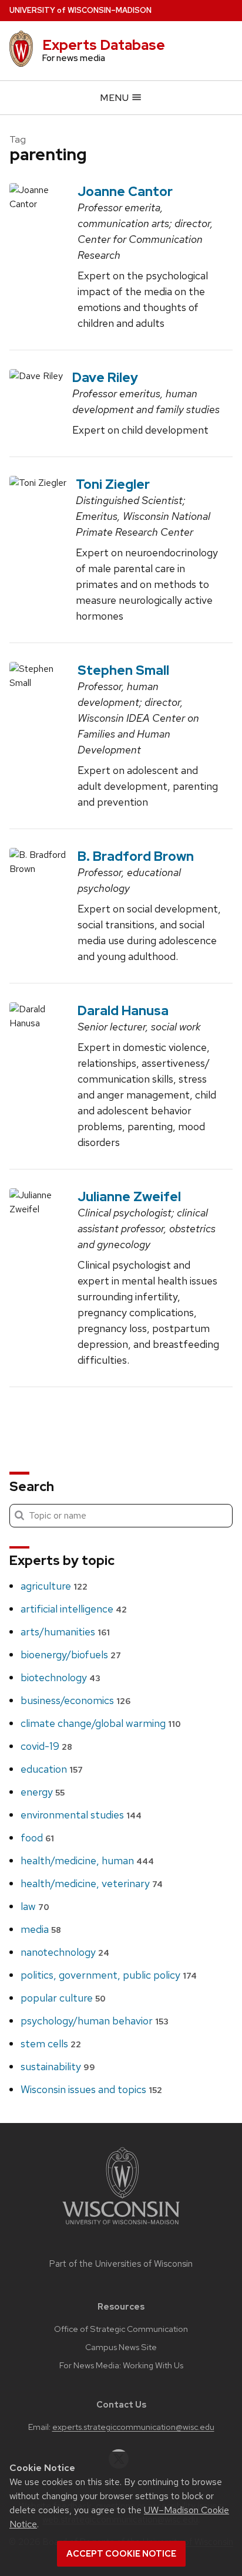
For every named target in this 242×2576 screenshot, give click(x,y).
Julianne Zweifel (129, 1196)
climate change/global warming (101, 1723)
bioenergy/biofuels (71, 1654)
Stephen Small (123, 670)
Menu (115, 98)
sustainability (58, 2066)
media (41, 1929)
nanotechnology (65, 1952)
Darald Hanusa (123, 1010)
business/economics (75, 1700)
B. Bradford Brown (136, 856)
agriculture (54, 1586)
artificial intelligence (74, 1609)
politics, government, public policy (109, 1975)
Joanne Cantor (125, 191)
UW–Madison (80, 10)
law (35, 1906)
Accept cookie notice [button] (121, 2554)
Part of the (121, 2264)
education (52, 1769)
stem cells (51, 2043)
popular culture (63, 1998)
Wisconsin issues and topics (91, 2089)
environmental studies (81, 1815)
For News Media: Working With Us (121, 2365)
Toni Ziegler (113, 484)
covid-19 (46, 1746)
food (37, 1838)
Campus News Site (121, 2347)
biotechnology (60, 1677)
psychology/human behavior (95, 2021)
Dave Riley (105, 377)
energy (43, 1792)
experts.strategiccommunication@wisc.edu (133, 2427)
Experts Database (104, 45)
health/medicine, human (87, 1860)
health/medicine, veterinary (92, 1883)
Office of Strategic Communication (121, 2329)
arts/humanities (65, 1632)
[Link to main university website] (121, 2227)
